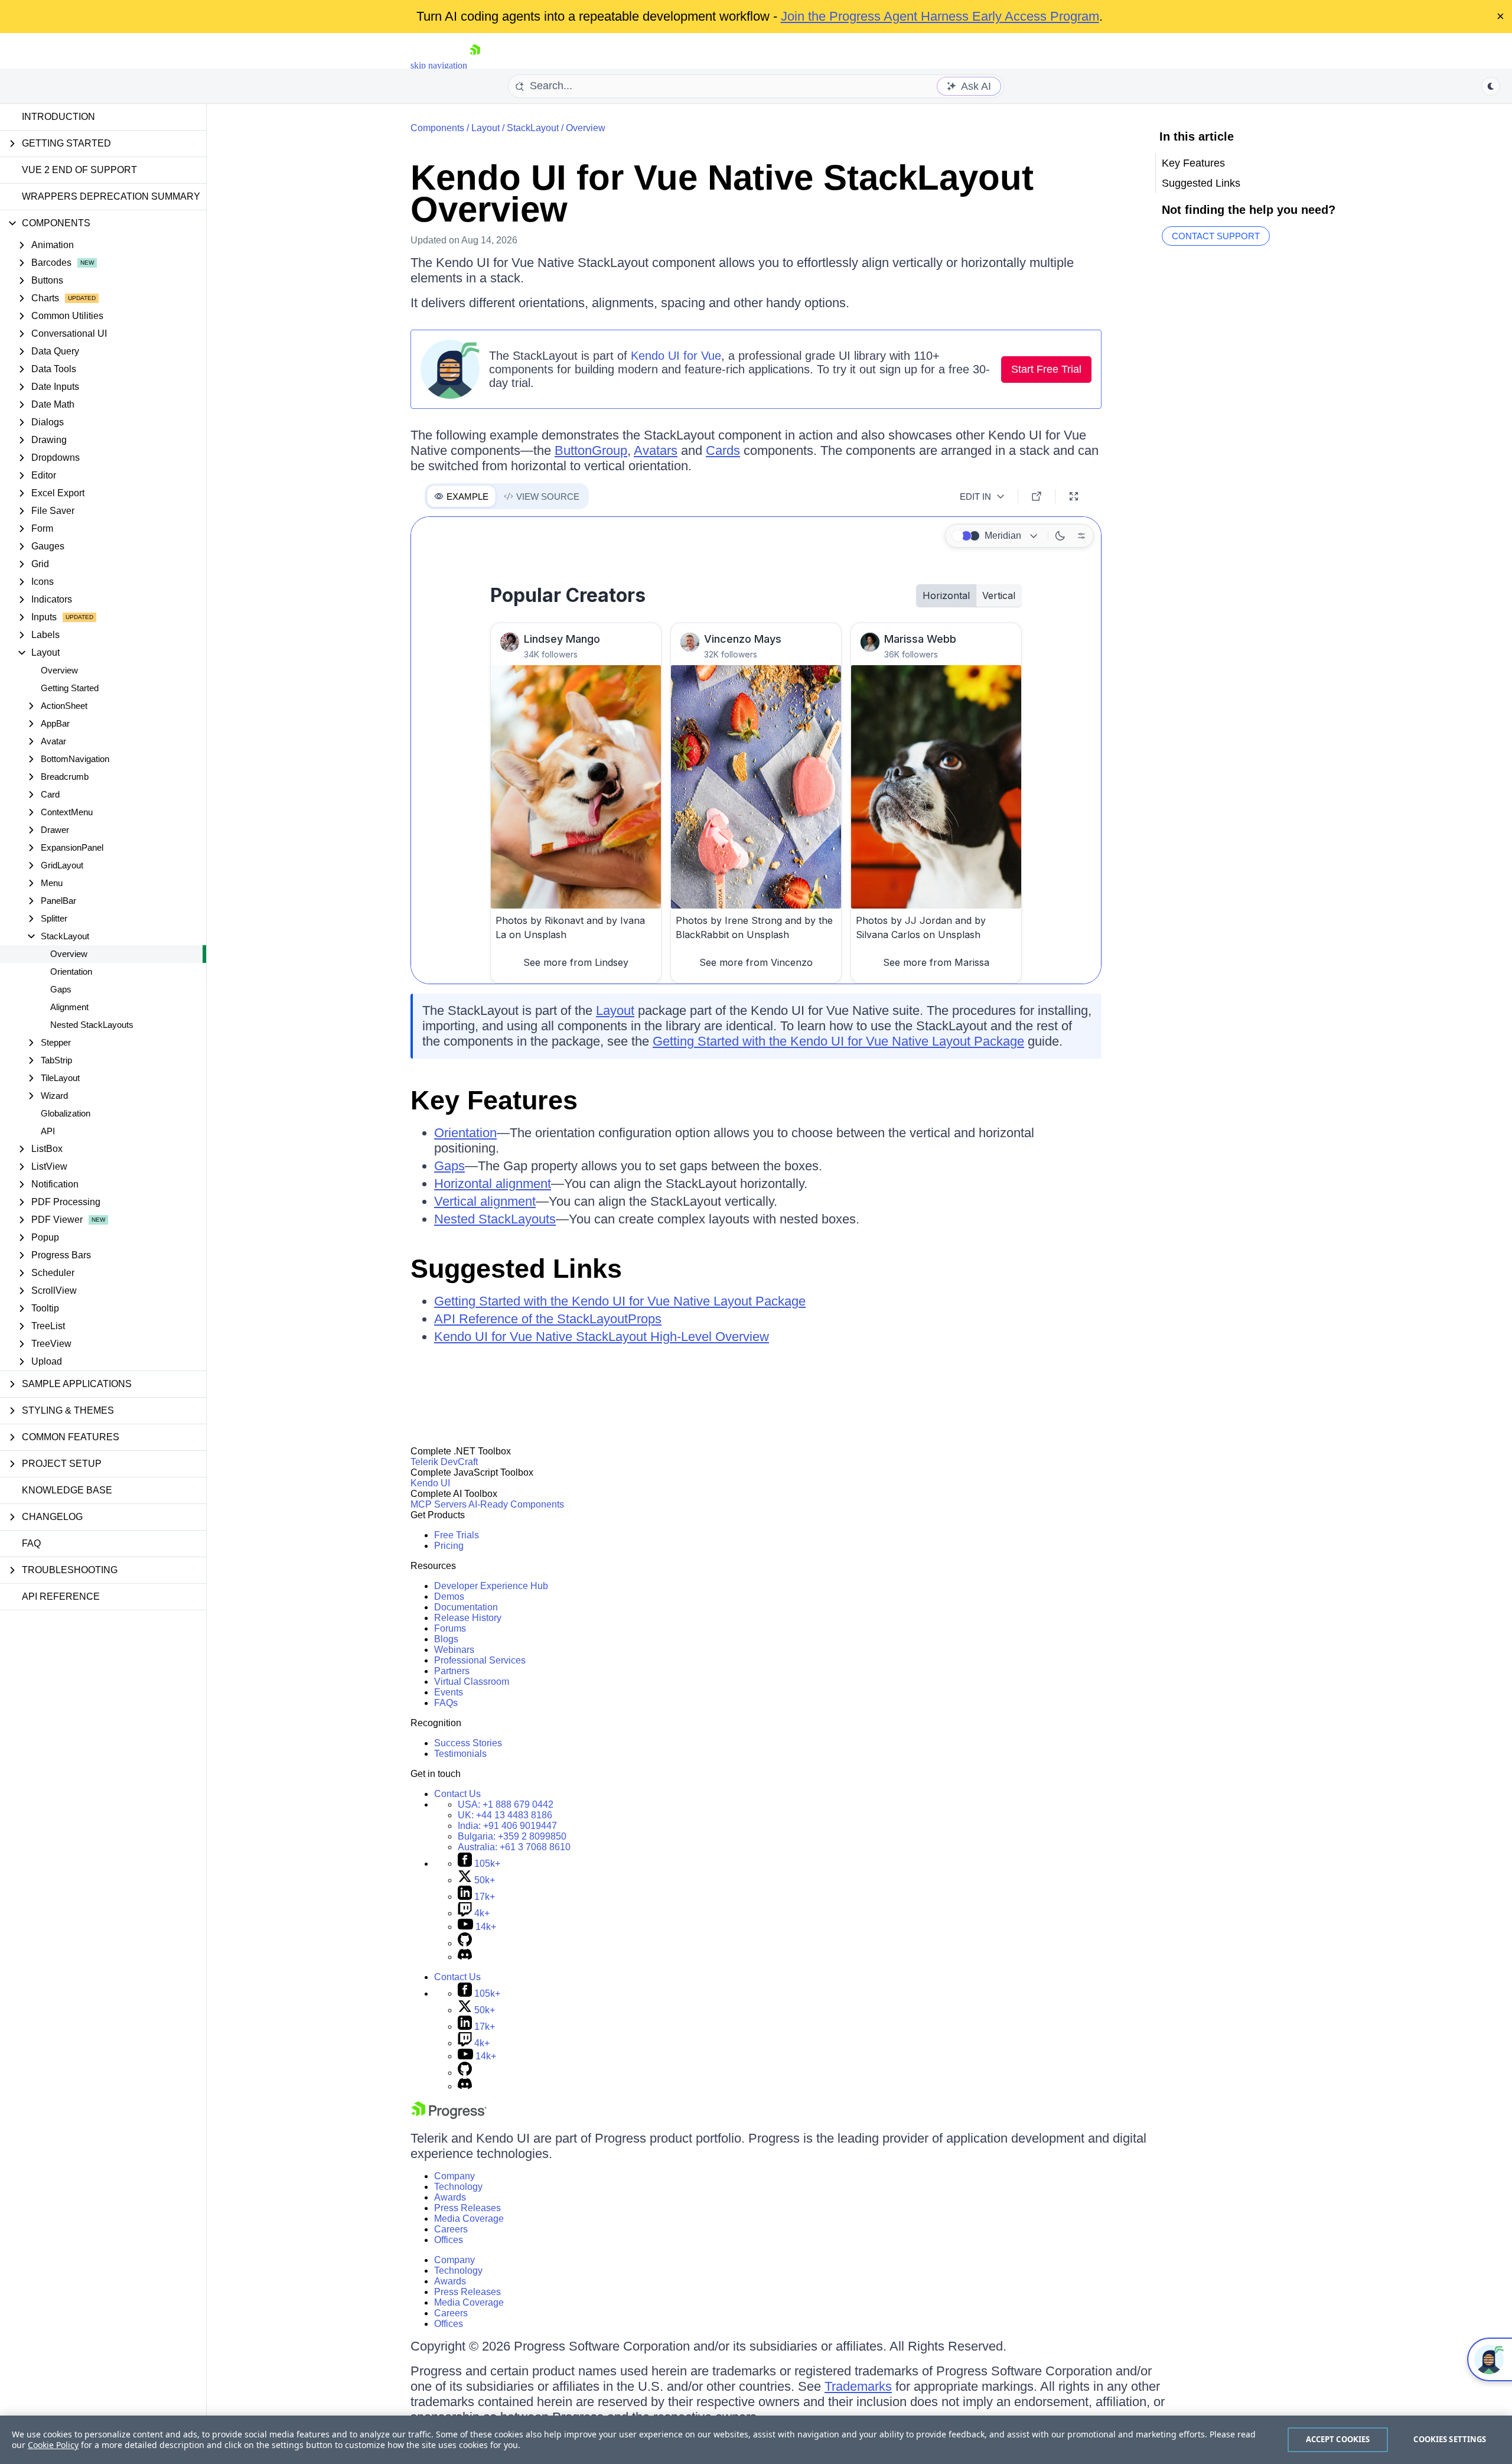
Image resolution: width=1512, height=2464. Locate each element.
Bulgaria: (512, 1836)
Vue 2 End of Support (79, 170)
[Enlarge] (1074, 496)
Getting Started (70, 688)
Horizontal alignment (493, 1184)
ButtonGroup (591, 450)
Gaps (61, 989)
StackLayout (533, 128)
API (48, 1131)
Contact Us (457, 1794)
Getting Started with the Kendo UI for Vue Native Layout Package (838, 1041)
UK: (505, 1815)
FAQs (446, 1703)
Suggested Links (516, 1269)
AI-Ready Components (516, 1504)
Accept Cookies (1338, 2439)
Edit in (975, 497)
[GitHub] (465, 1943)
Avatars (656, 450)
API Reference (61, 1596)
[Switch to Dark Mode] (1060, 536)
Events (449, 1692)
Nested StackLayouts (92, 1025)
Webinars (454, 1650)
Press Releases (467, 2208)
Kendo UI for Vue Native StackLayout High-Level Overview (602, 1337)
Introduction (58, 117)
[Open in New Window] (1037, 496)
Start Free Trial (1046, 369)
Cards (723, 450)
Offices (449, 2240)
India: (507, 1826)
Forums (450, 1628)
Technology (458, 2187)
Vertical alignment (485, 1201)
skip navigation (439, 65)
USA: (506, 1804)
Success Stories (468, 1743)
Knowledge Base (67, 1490)
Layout (485, 128)
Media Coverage (469, 2219)
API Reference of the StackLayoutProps (548, 1319)
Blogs (446, 1639)
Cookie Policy (53, 2445)
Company (454, 2176)
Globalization (66, 1113)
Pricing (449, 1546)
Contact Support (1216, 236)
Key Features (494, 1100)
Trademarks (858, 2386)
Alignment (69, 1007)
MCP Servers (439, 1504)
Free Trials (457, 1535)
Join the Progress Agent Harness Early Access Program (940, 16)
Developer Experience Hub (491, 1586)
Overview (59, 670)
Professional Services (480, 1660)
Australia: (514, 1847)
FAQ (31, 1543)
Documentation (466, 1607)
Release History (468, 1618)
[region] (756, 2440)
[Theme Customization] (1081, 536)
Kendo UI (430, 1483)
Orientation (71, 971)
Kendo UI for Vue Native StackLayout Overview (722, 193)
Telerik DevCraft (444, 1462)
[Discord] (465, 1957)
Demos (449, 1596)
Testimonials (460, 1754)
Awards (450, 2197)
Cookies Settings (1450, 2439)
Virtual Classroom (472, 1682)
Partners (452, 1671)
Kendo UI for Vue (676, 356)
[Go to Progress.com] (449, 2116)
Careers (451, 2229)
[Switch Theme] (1491, 86)
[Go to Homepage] (475, 65)
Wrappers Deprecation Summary (111, 196)
